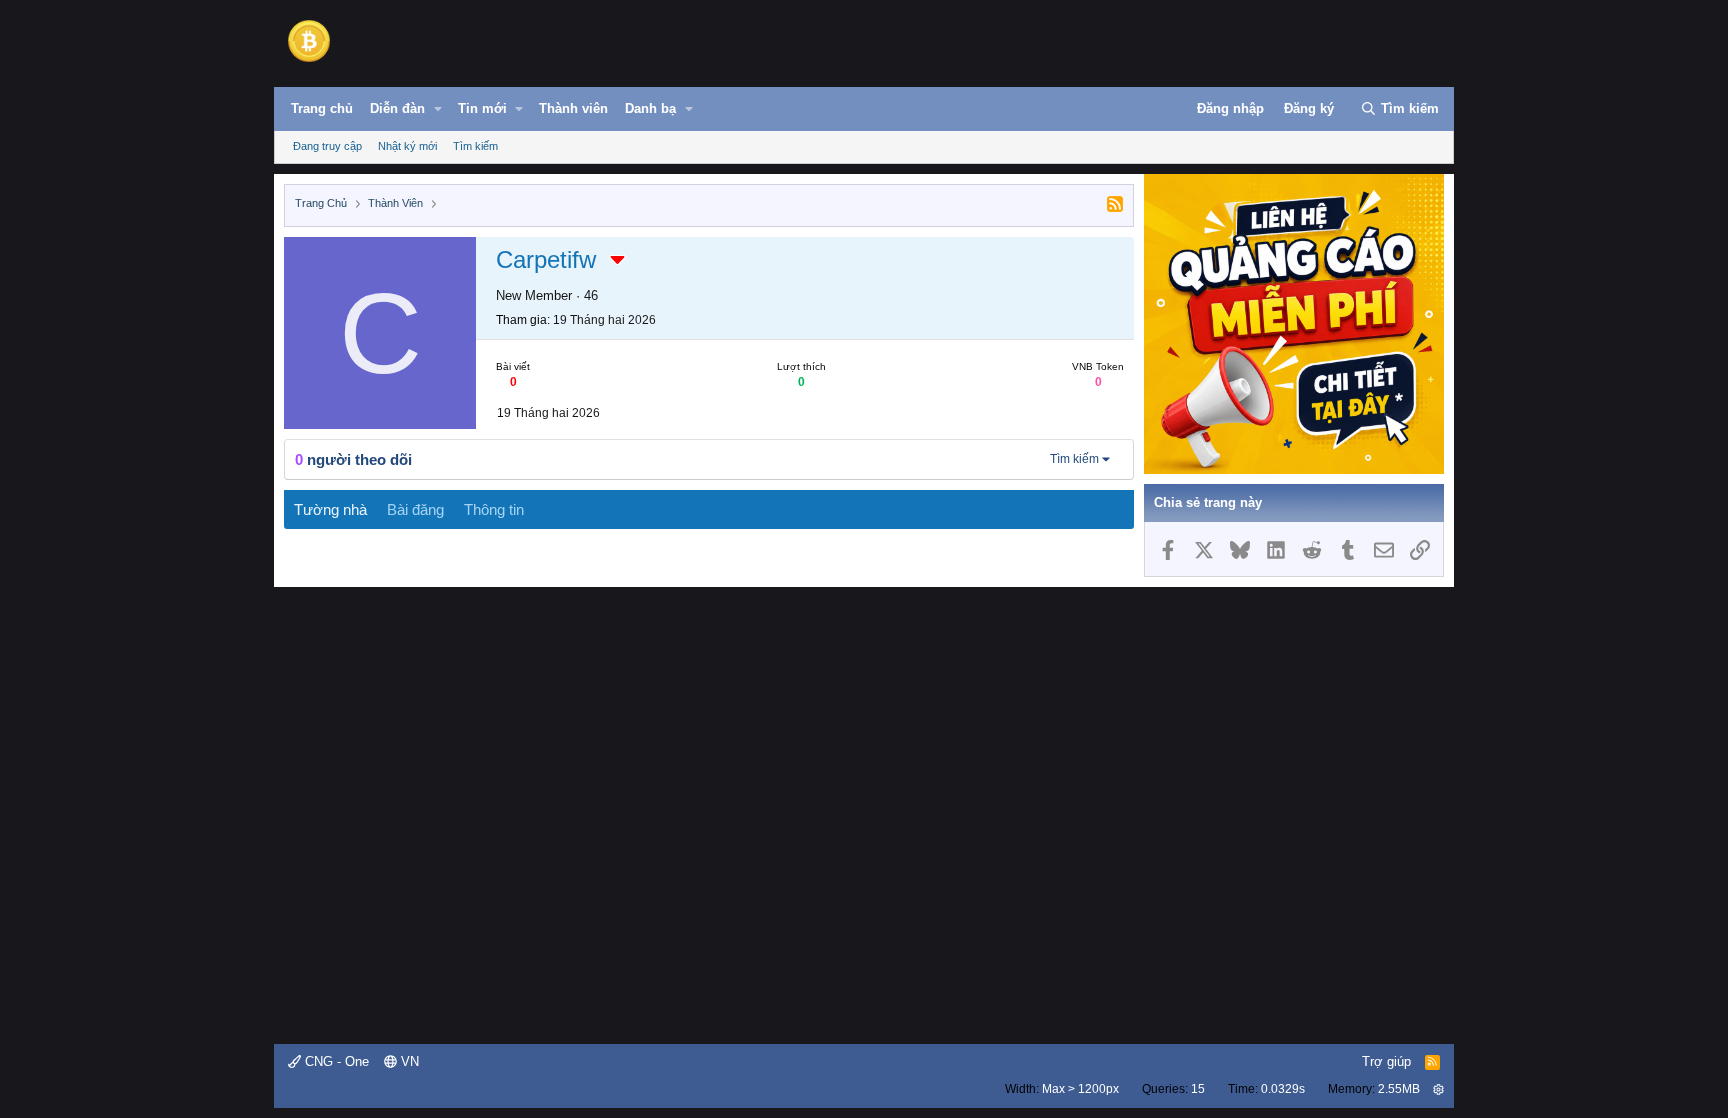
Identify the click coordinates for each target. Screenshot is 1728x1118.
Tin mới (482, 108)
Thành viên (573, 108)
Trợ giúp (1386, 1061)
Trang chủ (322, 108)
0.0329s (1283, 1089)
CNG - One (335, 1061)
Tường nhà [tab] (330, 509)
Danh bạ (650, 108)
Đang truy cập (327, 146)
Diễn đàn (397, 108)
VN (408, 1061)
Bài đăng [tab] (415, 509)
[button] (438, 109)
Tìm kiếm (475, 146)
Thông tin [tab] (494, 509)
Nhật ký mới (407, 146)
